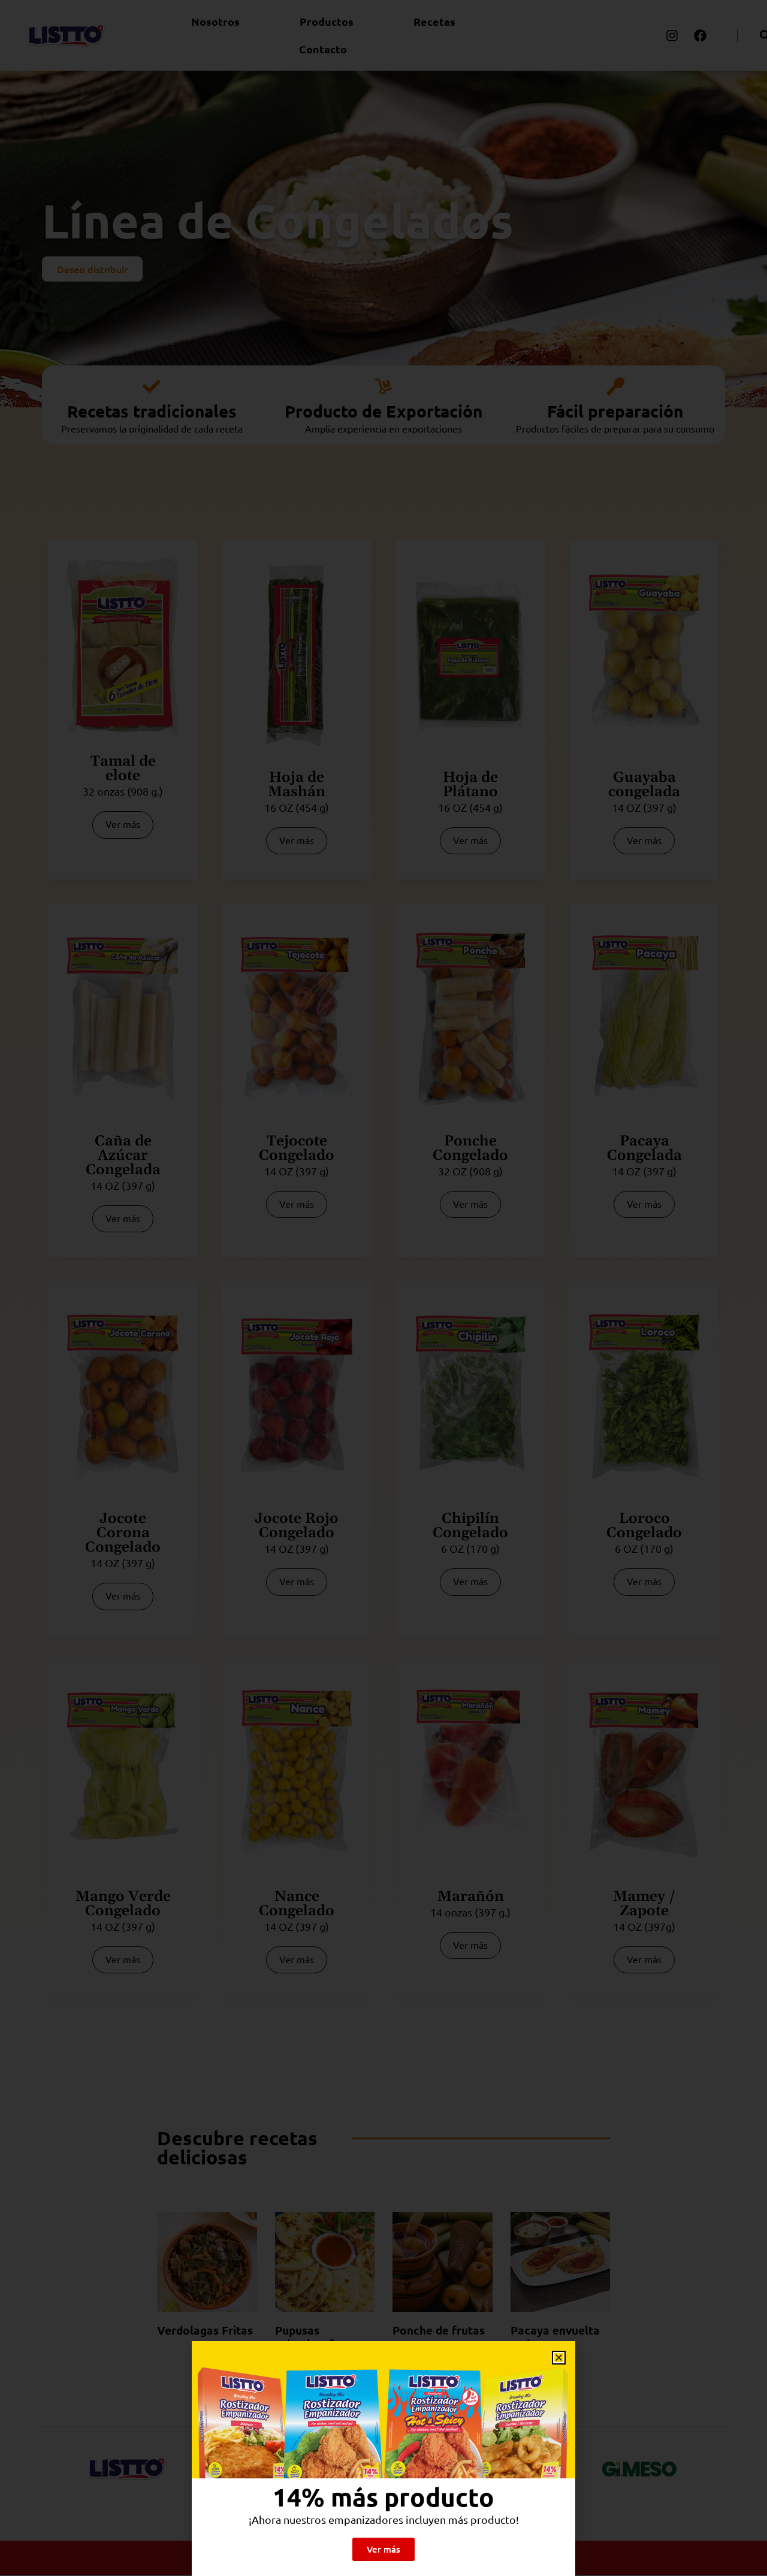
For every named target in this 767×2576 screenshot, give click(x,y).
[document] (383, 1288)
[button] (559, 2358)
